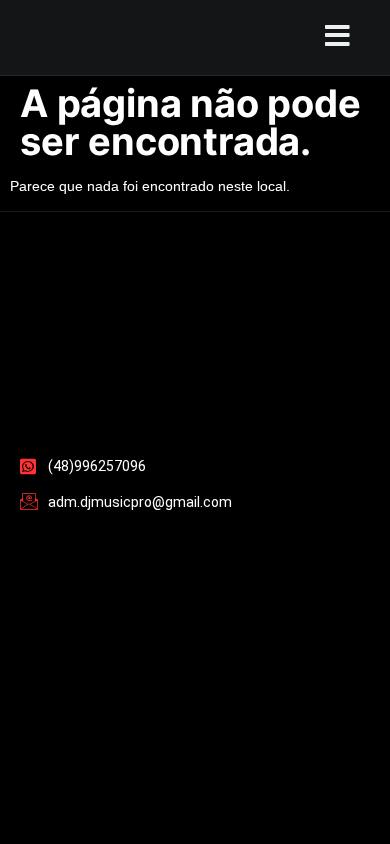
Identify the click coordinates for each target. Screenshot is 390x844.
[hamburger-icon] (332, 37)
